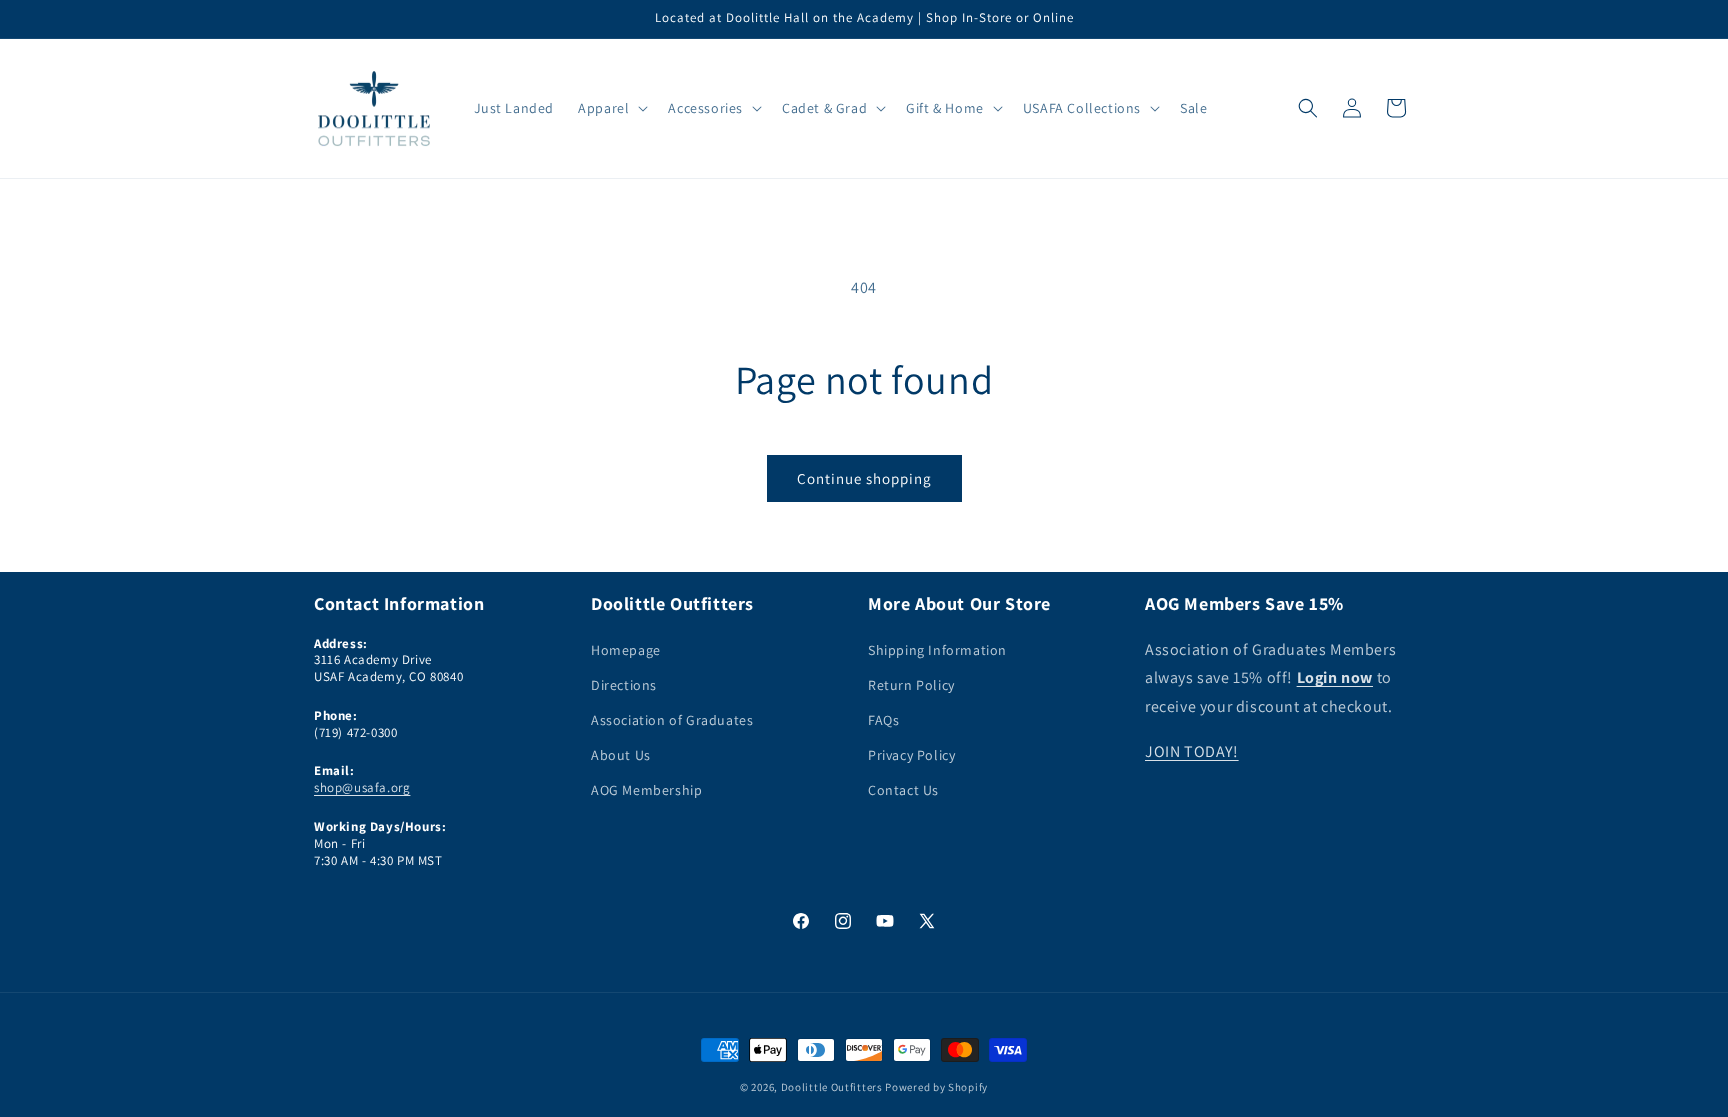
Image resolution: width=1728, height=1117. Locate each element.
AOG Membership (646, 790)
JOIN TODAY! (1192, 751)
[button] (611, 108)
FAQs (883, 720)
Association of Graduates (672, 720)
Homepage (626, 650)
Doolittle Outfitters (832, 1087)
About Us (621, 755)
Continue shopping (864, 478)
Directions (624, 685)
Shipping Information (937, 650)
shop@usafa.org (362, 787)
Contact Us (903, 790)
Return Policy (911, 685)
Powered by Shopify (936, 1087)
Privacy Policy (911, 755)
